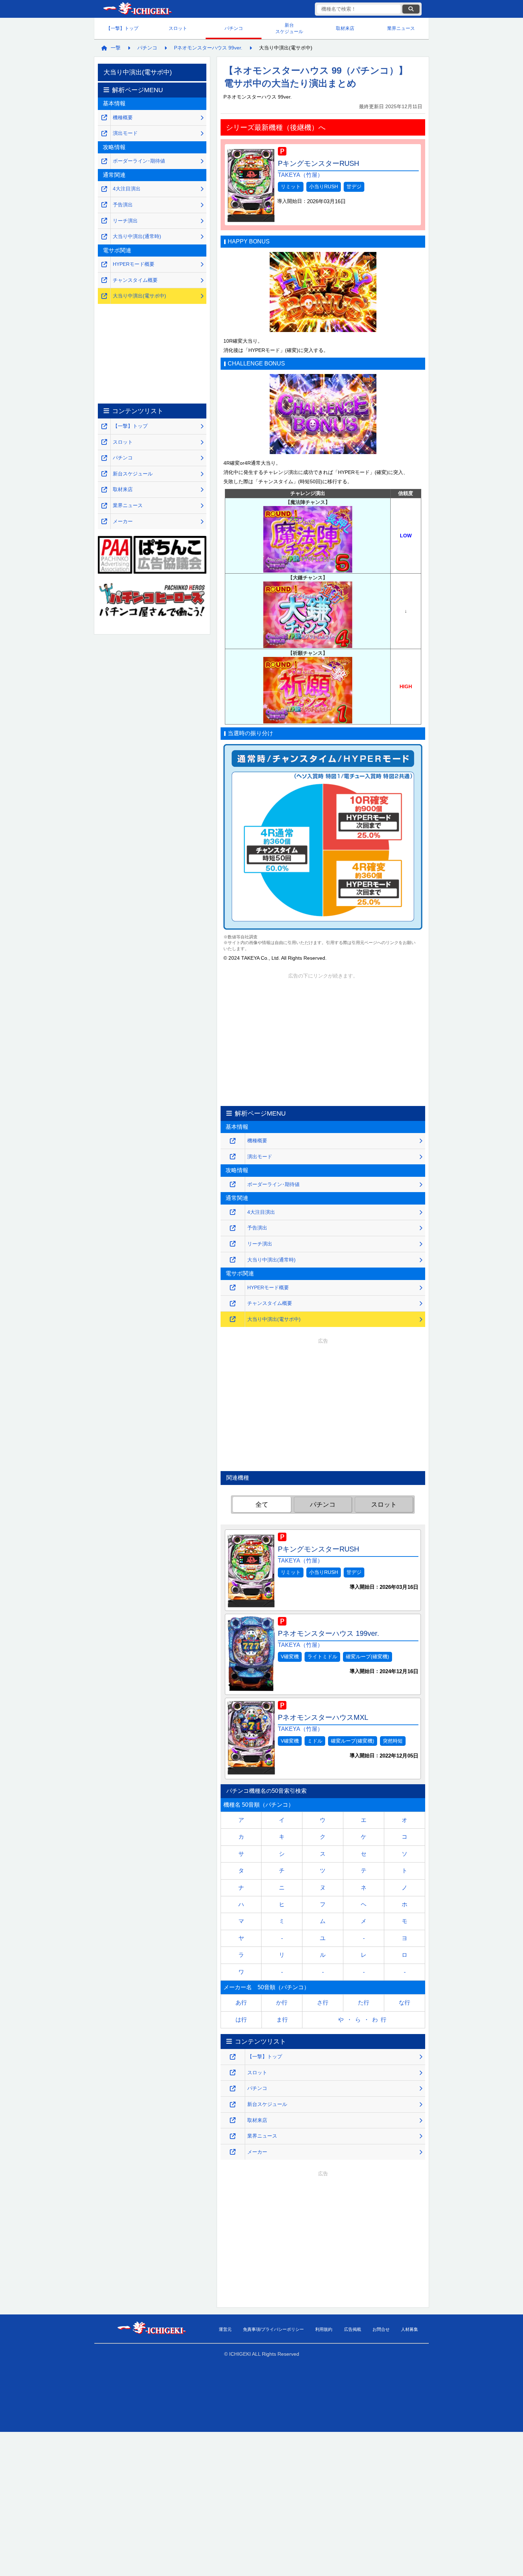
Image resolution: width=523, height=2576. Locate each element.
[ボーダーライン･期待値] (233, 1184)
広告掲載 (353, 2329)
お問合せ (381, 2329)
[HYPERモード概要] (233, 1288)
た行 (364, 2003)
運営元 (225, 2329)
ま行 (282, 2020)
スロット (178, 28)
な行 (405, 2003)
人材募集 (410, 2329)
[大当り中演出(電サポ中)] (233, 1319)
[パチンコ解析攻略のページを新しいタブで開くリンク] (233, 2089)
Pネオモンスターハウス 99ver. (208, 48)
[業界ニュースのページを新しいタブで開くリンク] (233, 2136)
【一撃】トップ (122, 28)
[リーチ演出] (233, 1244)
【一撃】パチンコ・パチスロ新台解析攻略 (137, 9)
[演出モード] (233, 1157)
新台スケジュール (289, 28)
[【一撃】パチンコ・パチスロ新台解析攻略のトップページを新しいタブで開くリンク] (233, 2057)
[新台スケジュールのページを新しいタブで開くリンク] (233, 2105)
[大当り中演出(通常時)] (233, 1260)
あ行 (241, 2003)
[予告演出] (233, 1228)
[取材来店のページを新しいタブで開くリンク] (233, 2120)
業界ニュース (401, 28)
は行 (241, 2020)
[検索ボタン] (411, 9)
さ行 (323, 2003)
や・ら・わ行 (364, 2020)
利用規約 (324, 2329)
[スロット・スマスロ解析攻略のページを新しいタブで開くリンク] (233, 2073)
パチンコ (234, 28)
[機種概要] (233, 1141)
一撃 (116, 48)
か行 (282, 2003)
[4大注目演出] (233, 1212)
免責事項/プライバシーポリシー (273, 2329)
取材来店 (345, 28)
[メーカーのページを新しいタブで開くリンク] (233, 2152)
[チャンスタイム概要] (233, 1304)
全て (262, 1505)
